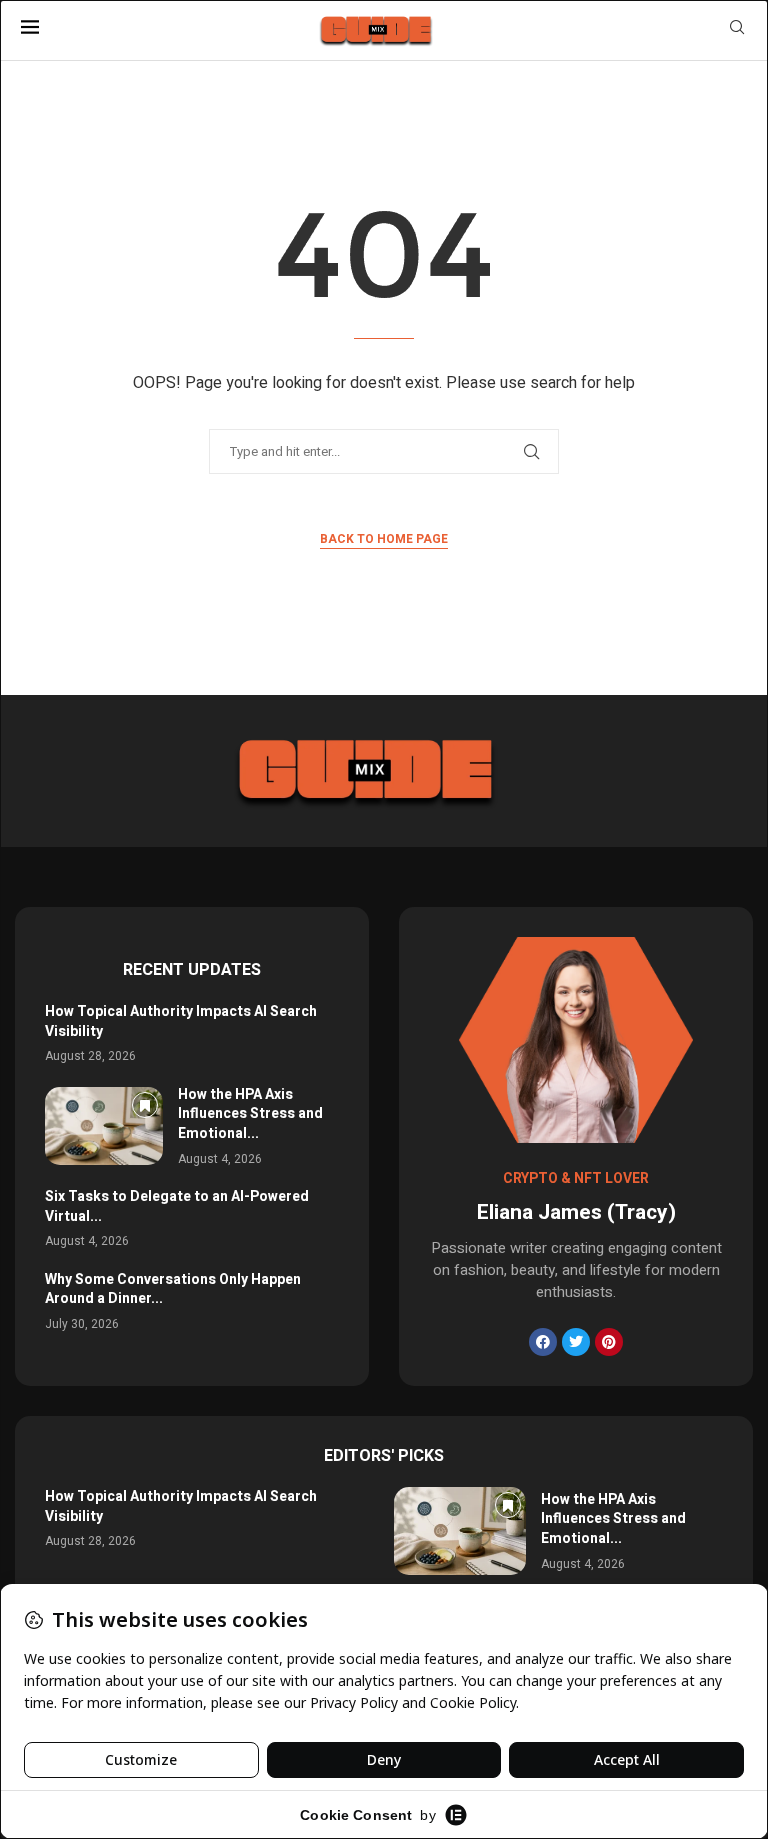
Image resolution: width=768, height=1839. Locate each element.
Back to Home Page (384, 539)
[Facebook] (543, 1342)
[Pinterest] (609, 1342)
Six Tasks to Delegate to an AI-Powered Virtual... (177, 1206)
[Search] (737, 30)
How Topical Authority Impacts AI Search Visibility (181, 1021)
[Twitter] (576, 1342)
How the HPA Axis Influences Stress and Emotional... (250, 1114)
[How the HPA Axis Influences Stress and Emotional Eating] (104, 1126)
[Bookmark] (145, 1105)
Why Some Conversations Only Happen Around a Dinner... (173, 1289)
